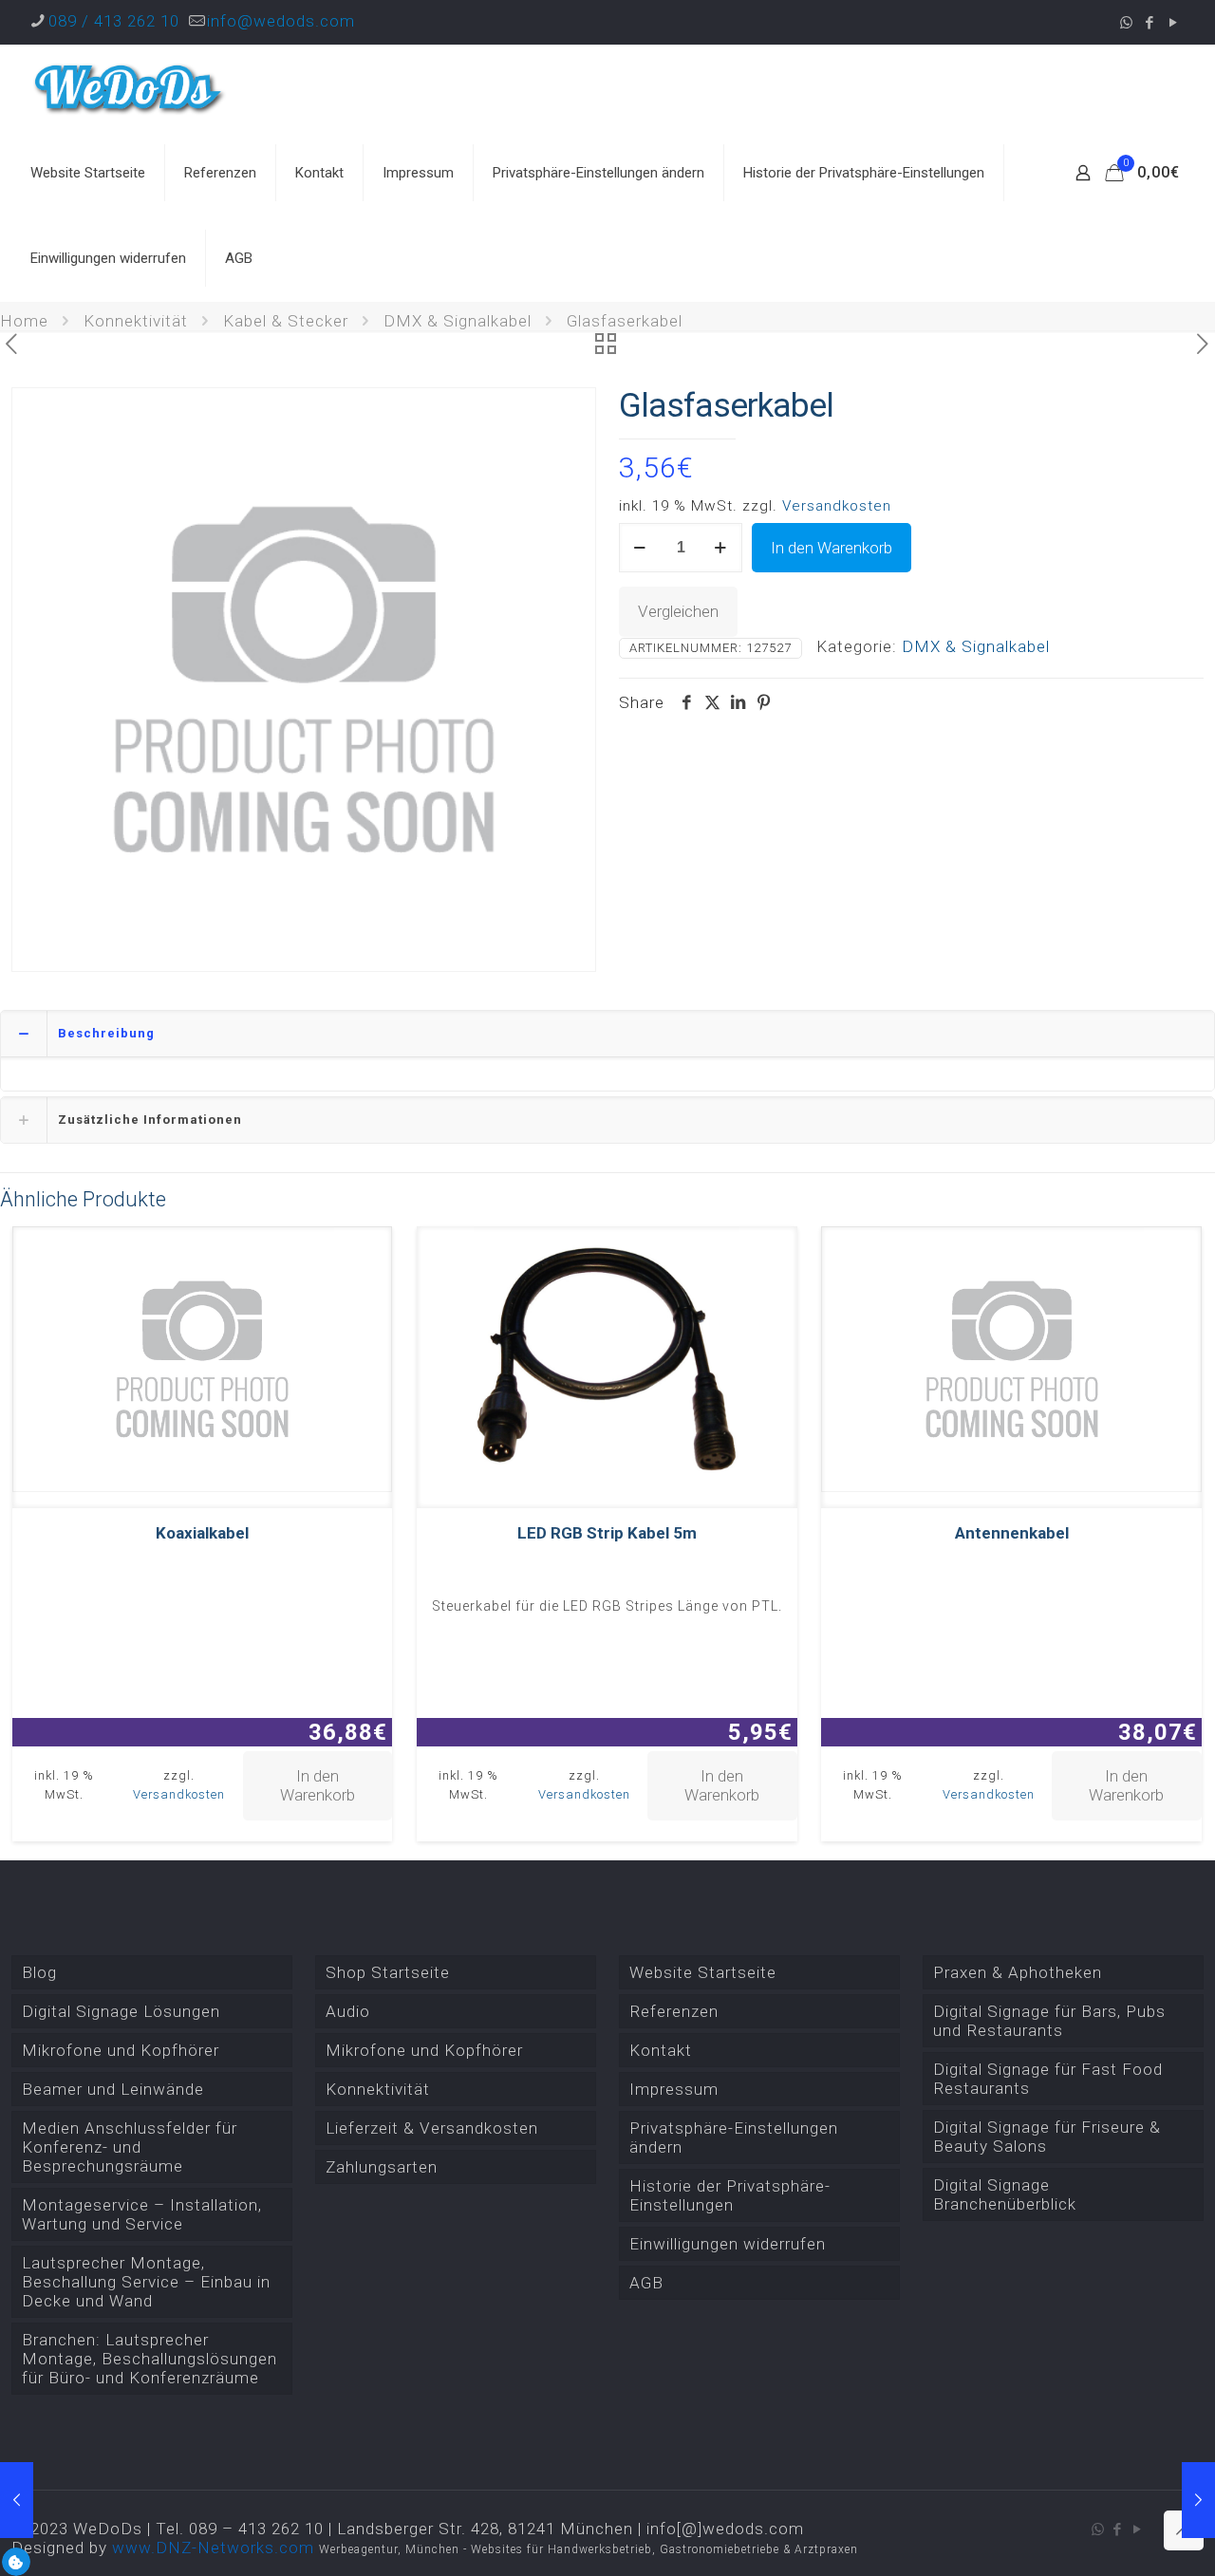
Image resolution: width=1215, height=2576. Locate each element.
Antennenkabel (1012, 1533)
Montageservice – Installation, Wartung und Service (142, 2214)
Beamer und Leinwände (113, 2089)
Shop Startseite (388, 1972)
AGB (646, 2283)
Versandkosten (837, 506)
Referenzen (674, 2011)
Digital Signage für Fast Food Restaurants (1048, 2079)
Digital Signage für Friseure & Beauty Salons (1047, 2137)
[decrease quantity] (640, 548)
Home (24, 321)
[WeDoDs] (130, 87)
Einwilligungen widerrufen (728, 2244)
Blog (39, 1972)
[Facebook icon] (1150, 23)
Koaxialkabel (202, 1533)
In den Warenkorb (832, 548)
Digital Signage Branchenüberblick (1005, 2194)
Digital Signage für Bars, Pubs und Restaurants (1049, 2021)
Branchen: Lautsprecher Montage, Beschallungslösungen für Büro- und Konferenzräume (150, 2359)
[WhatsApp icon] (1126, 23)
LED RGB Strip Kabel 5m (607, 1533)
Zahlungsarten (382, 2167)
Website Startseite (703, 1972)
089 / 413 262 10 (114, 21)
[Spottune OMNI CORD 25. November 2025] (1198, 2500)
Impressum (674, 2089)
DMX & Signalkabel (458, 321)
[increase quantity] (721, 548)
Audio (348, 2011)
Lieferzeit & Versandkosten (432, 2128)
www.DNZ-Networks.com (213, 2548)
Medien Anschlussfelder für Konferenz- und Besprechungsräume (130, 2147)
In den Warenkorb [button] (318, 1785)
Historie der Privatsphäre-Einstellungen (730, 2195)
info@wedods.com (281, 21)
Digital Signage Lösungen (121, 2011)
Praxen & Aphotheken (1018, 1972)
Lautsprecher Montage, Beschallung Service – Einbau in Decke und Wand (146, 2282)
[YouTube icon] (1174, 23)
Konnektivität (136, 321)
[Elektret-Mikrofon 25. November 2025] (17, 2500)
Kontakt (661, 2050)
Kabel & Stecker (286, 321)
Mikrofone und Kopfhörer (121, 2050)
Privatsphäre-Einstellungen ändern (734, 2137)
